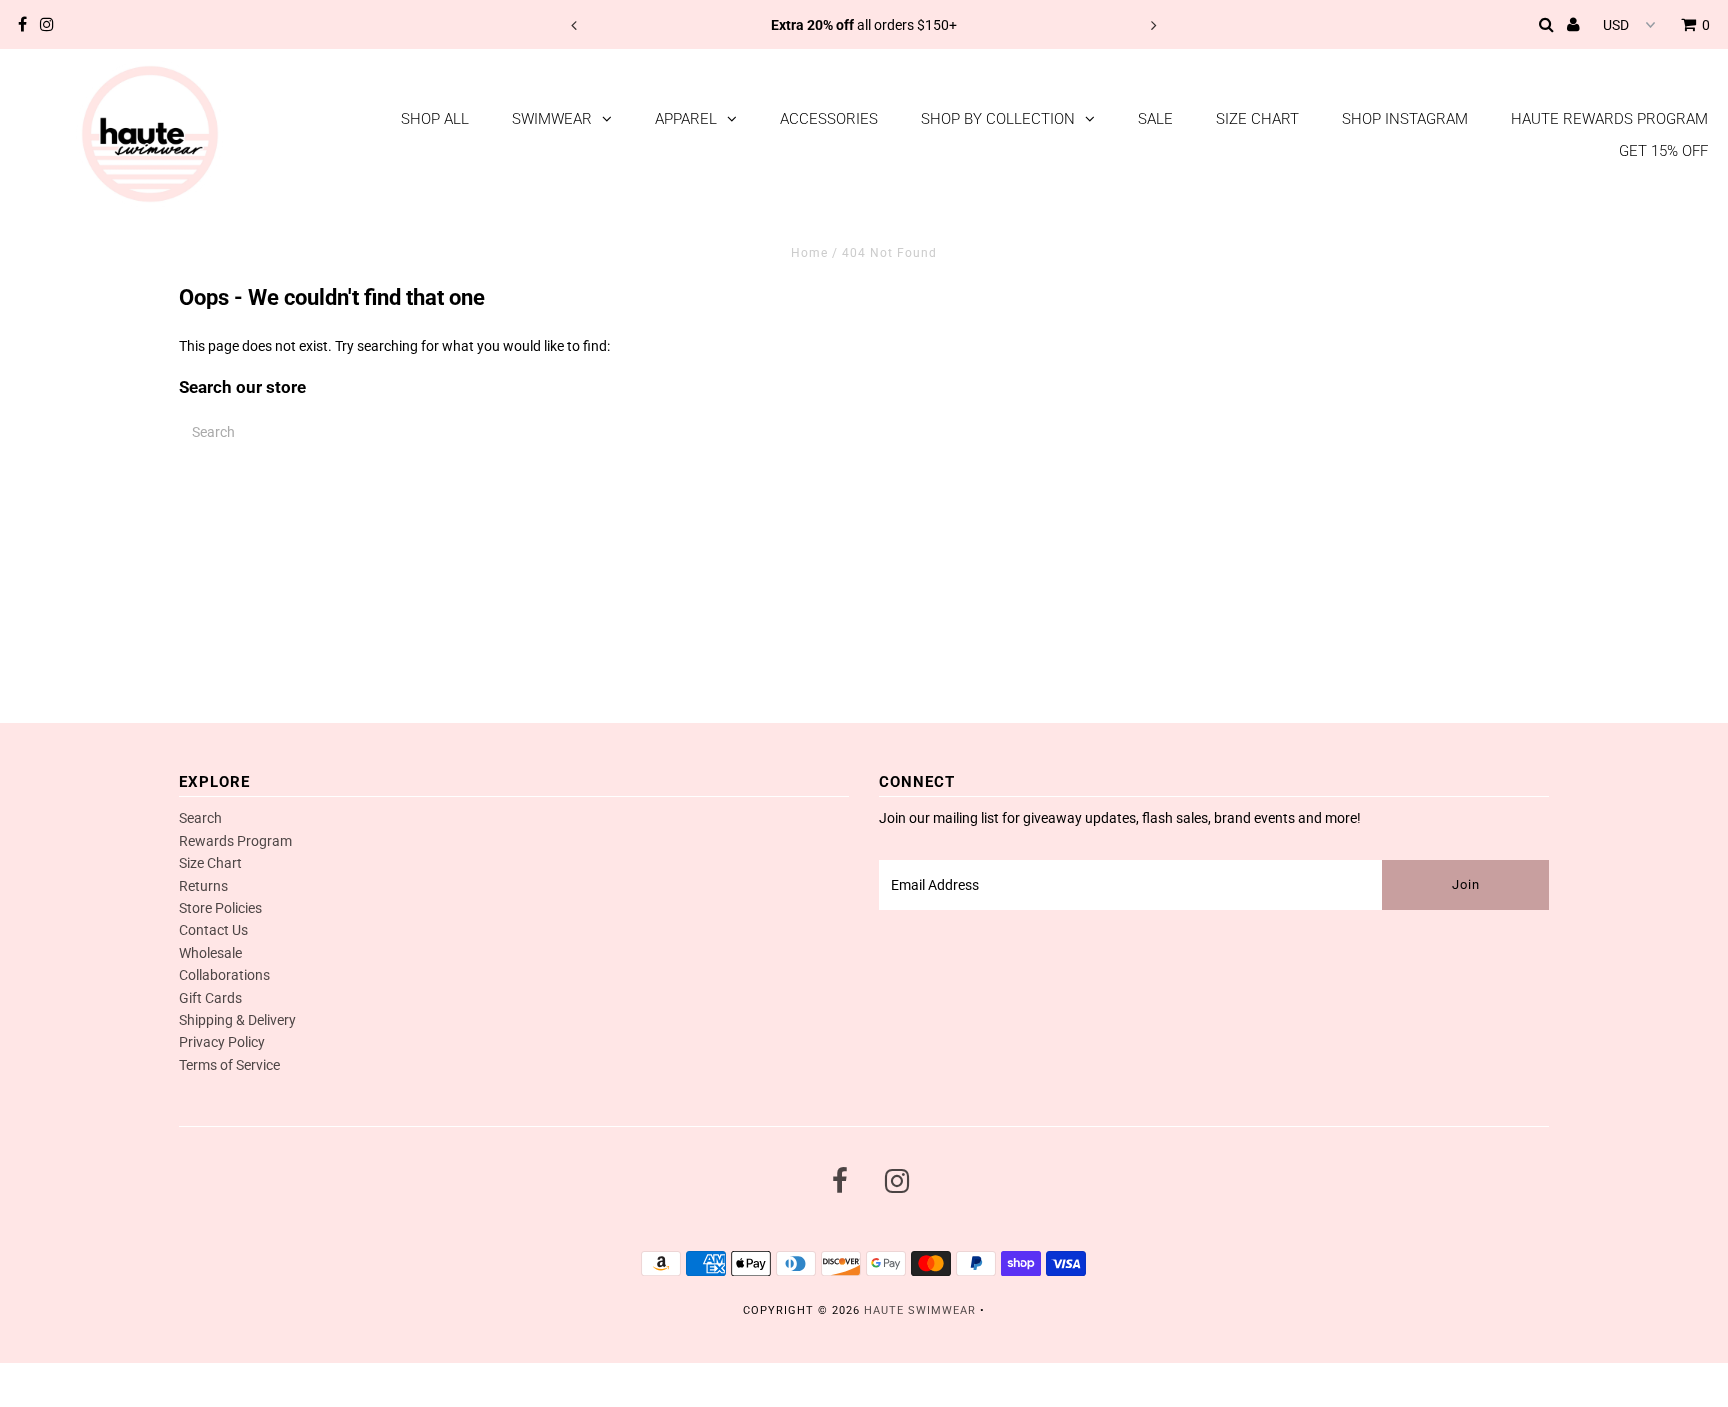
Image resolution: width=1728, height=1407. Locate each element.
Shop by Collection (998, 119)
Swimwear (552, 119)
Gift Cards (210, 998)
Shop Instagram (1405, 119)
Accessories (829, 119)
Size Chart (1257, 119)
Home (809, 253)
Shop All (435, 119)
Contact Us (213, 930)
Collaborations (224, 975)
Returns (203, 886)
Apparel (686, 119)
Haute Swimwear (920, 1310)
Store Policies (220, 908)
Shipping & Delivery (237, 1020)
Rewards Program (235, 841)
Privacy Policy (222, 1042)
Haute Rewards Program (1609, 119)
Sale (1155, 119)
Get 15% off (1663, 151)
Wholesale (210, 953)
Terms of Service (229, 1065)
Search (200, 818)
